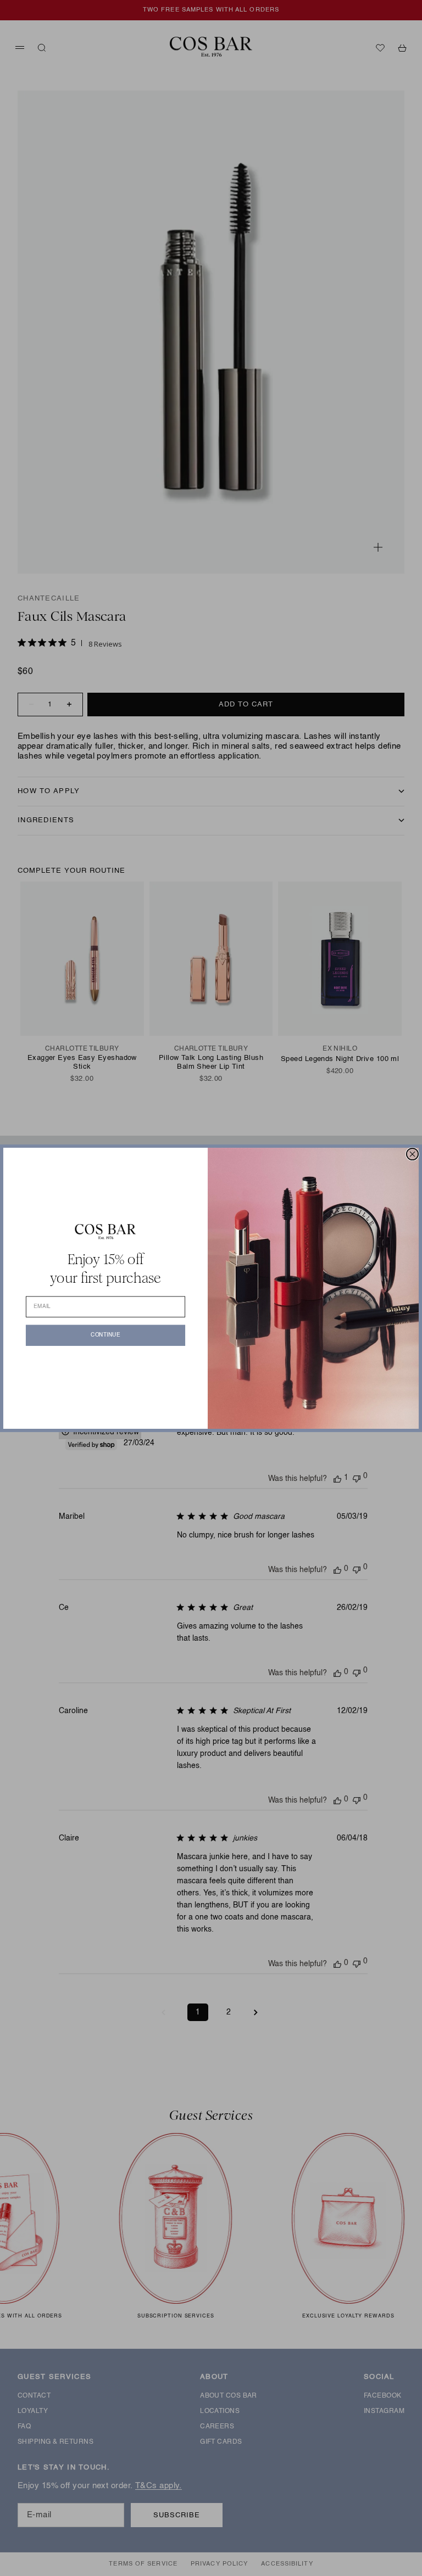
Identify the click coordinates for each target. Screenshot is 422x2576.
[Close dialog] (412, 1154)
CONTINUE (105, 1335)
